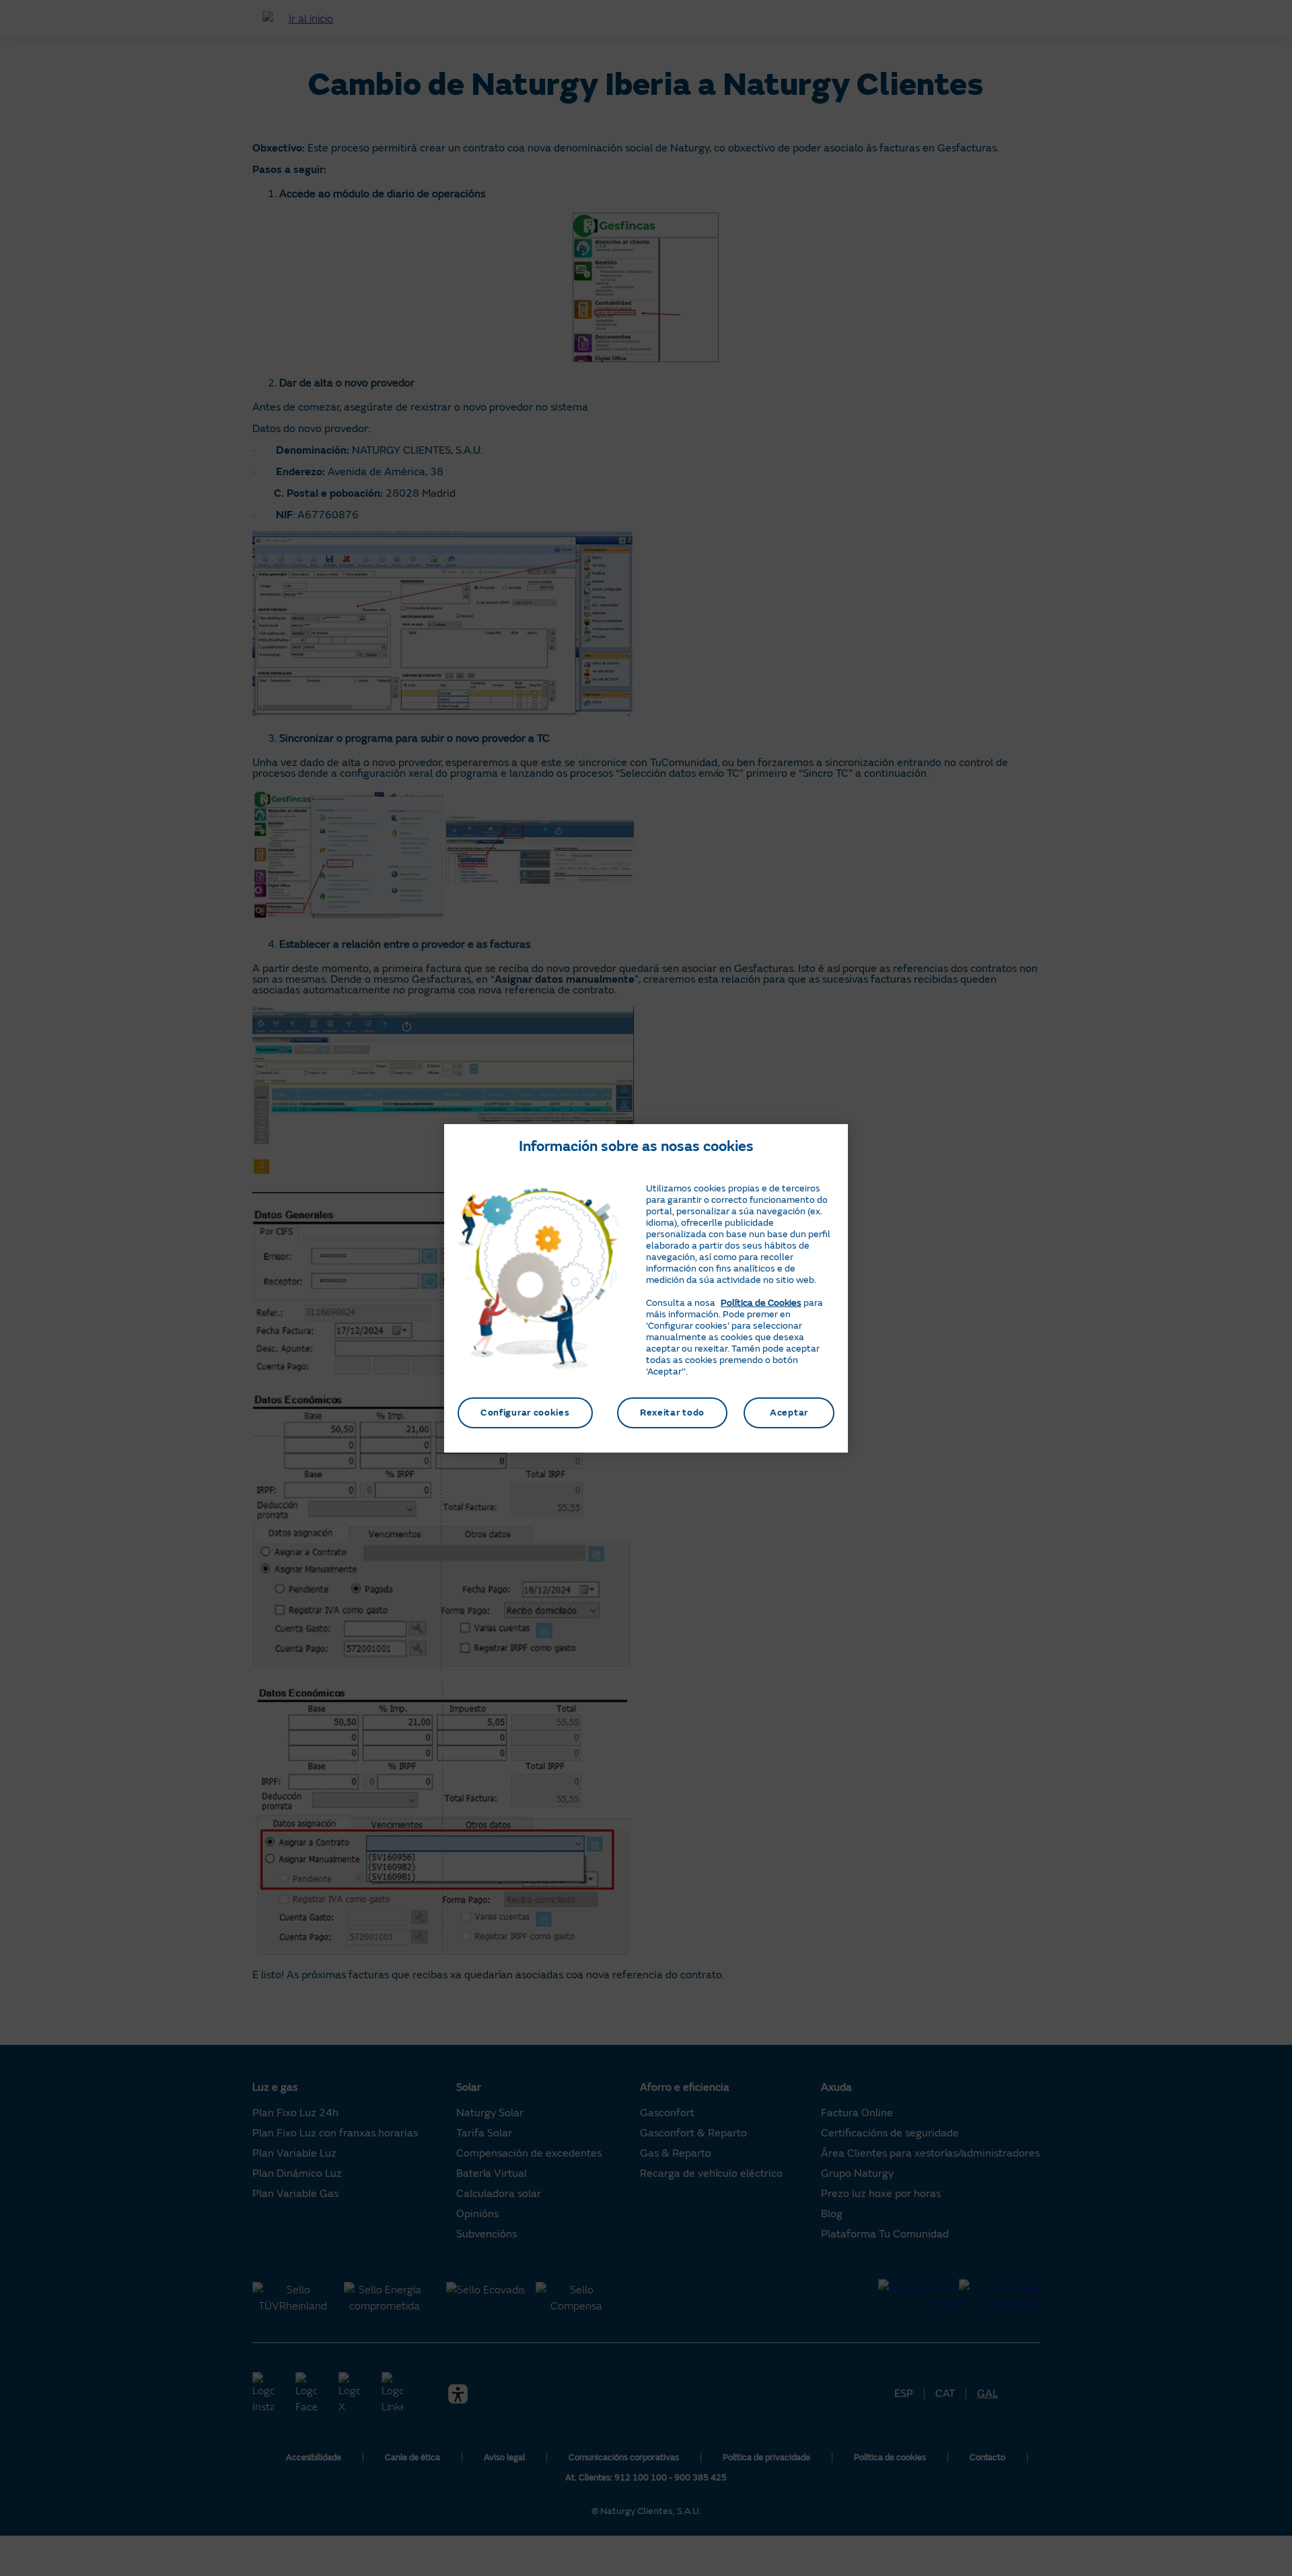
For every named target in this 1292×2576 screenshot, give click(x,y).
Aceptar (789, 1413)
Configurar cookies (525, 1413)
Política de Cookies (761, 1303)
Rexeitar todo (672, 1413)
